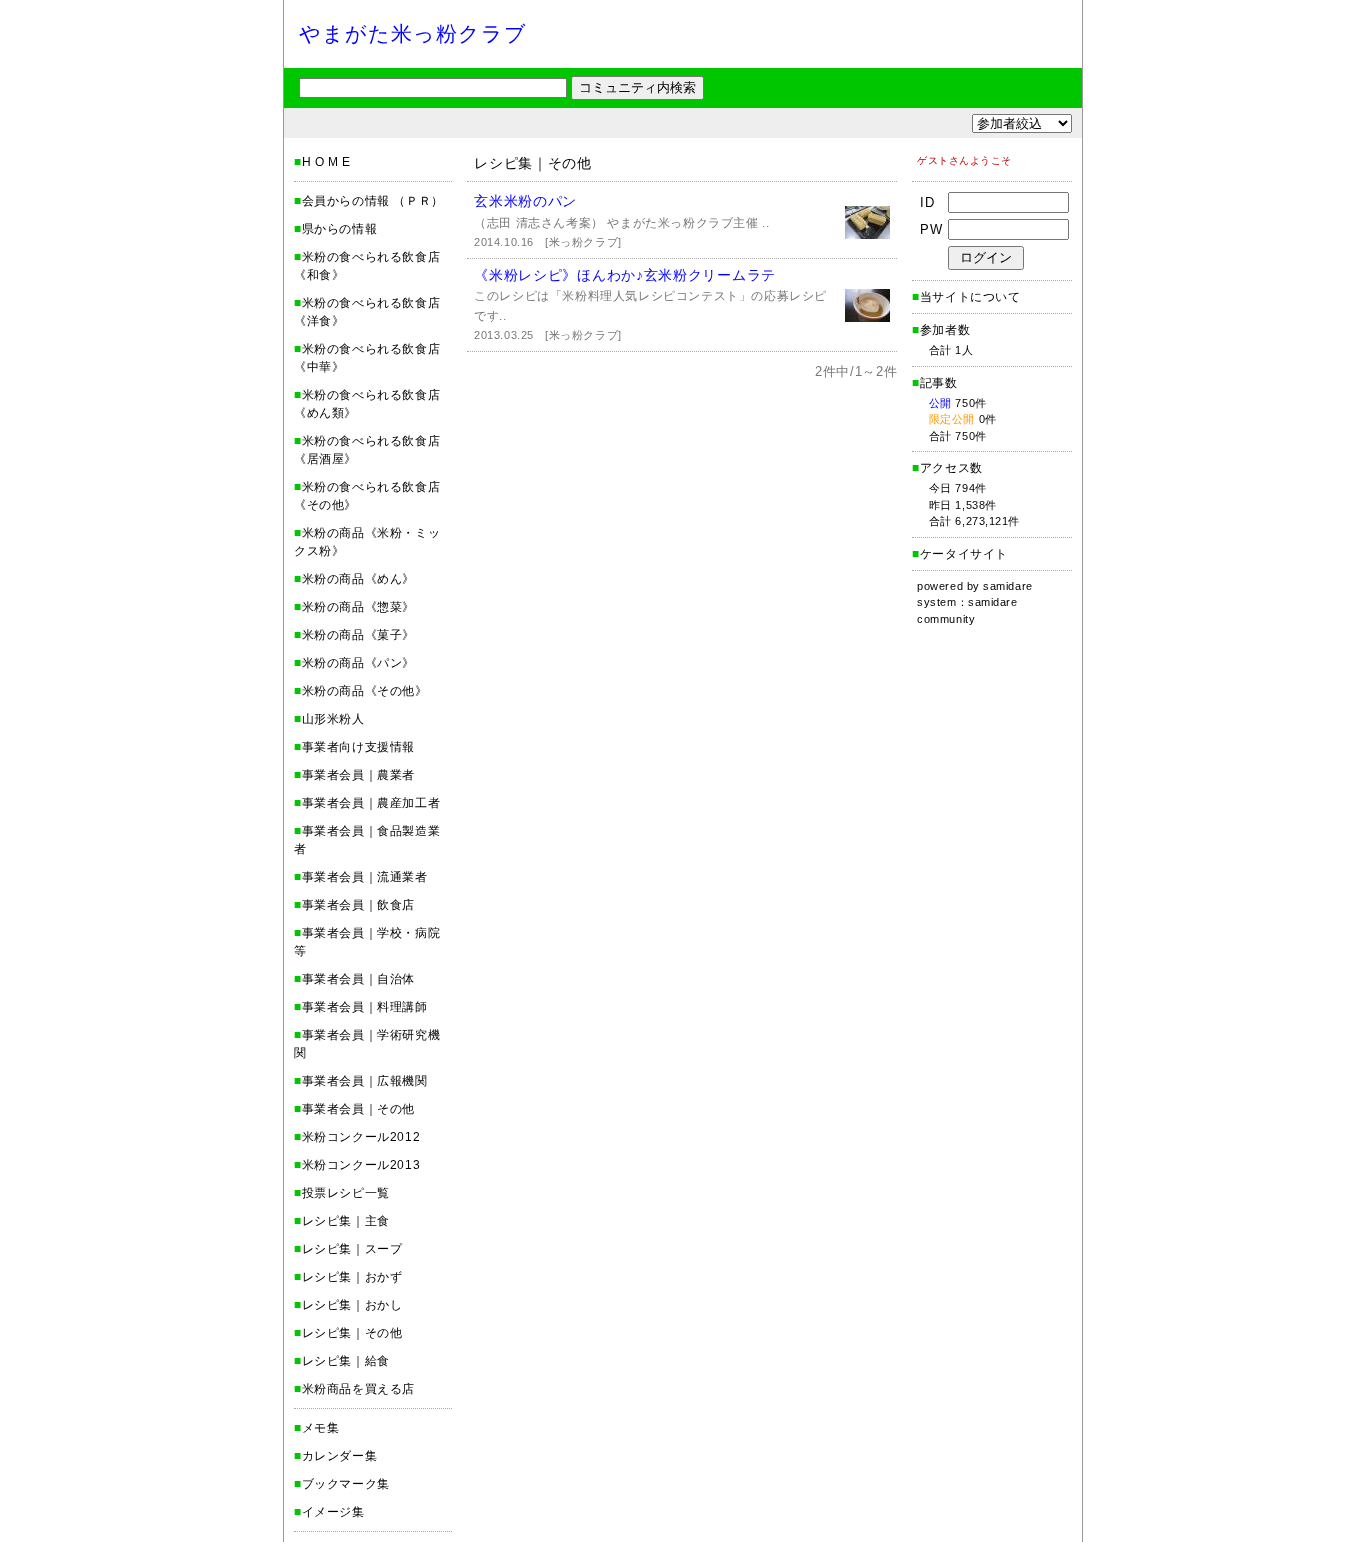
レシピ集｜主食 (346, 1221)
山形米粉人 (333, 719)
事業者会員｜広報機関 (365, 1081)
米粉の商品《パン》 (358, 663)
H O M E (326, 162)
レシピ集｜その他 (352, 1333)
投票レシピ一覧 (346, 1193)
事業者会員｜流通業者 (365, 877)
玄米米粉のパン (525, 201)
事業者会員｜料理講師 (365, 1007)
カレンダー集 (340, 1456)
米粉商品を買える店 (358, 1389)
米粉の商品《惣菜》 (358, 607)
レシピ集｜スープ (352, 1249)
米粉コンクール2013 (361, 1165)
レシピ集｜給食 (346, 1361)
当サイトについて (970, 297)
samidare (1007, 586)
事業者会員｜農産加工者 (371, 803)
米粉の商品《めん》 (358, 579)
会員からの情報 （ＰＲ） (373, 201)
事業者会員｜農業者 (358, 775)
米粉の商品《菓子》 (358, 635)
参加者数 (941, 330)
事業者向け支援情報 (358, 747)
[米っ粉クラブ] (583, 242)
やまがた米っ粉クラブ (413, 33)
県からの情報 (340, 229)
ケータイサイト (964, 554)
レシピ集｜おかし (352, 1305)
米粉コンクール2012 (361, 1137)
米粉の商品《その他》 (365, 691)
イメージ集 (333, 1512)
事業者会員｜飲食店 (358, 905)
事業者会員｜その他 (358, 1109)
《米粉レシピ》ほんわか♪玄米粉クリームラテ (625, 275)
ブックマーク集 (346, 1484)
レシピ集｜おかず (352, 1277)
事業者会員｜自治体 (358, 979)
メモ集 (321, 1428)
